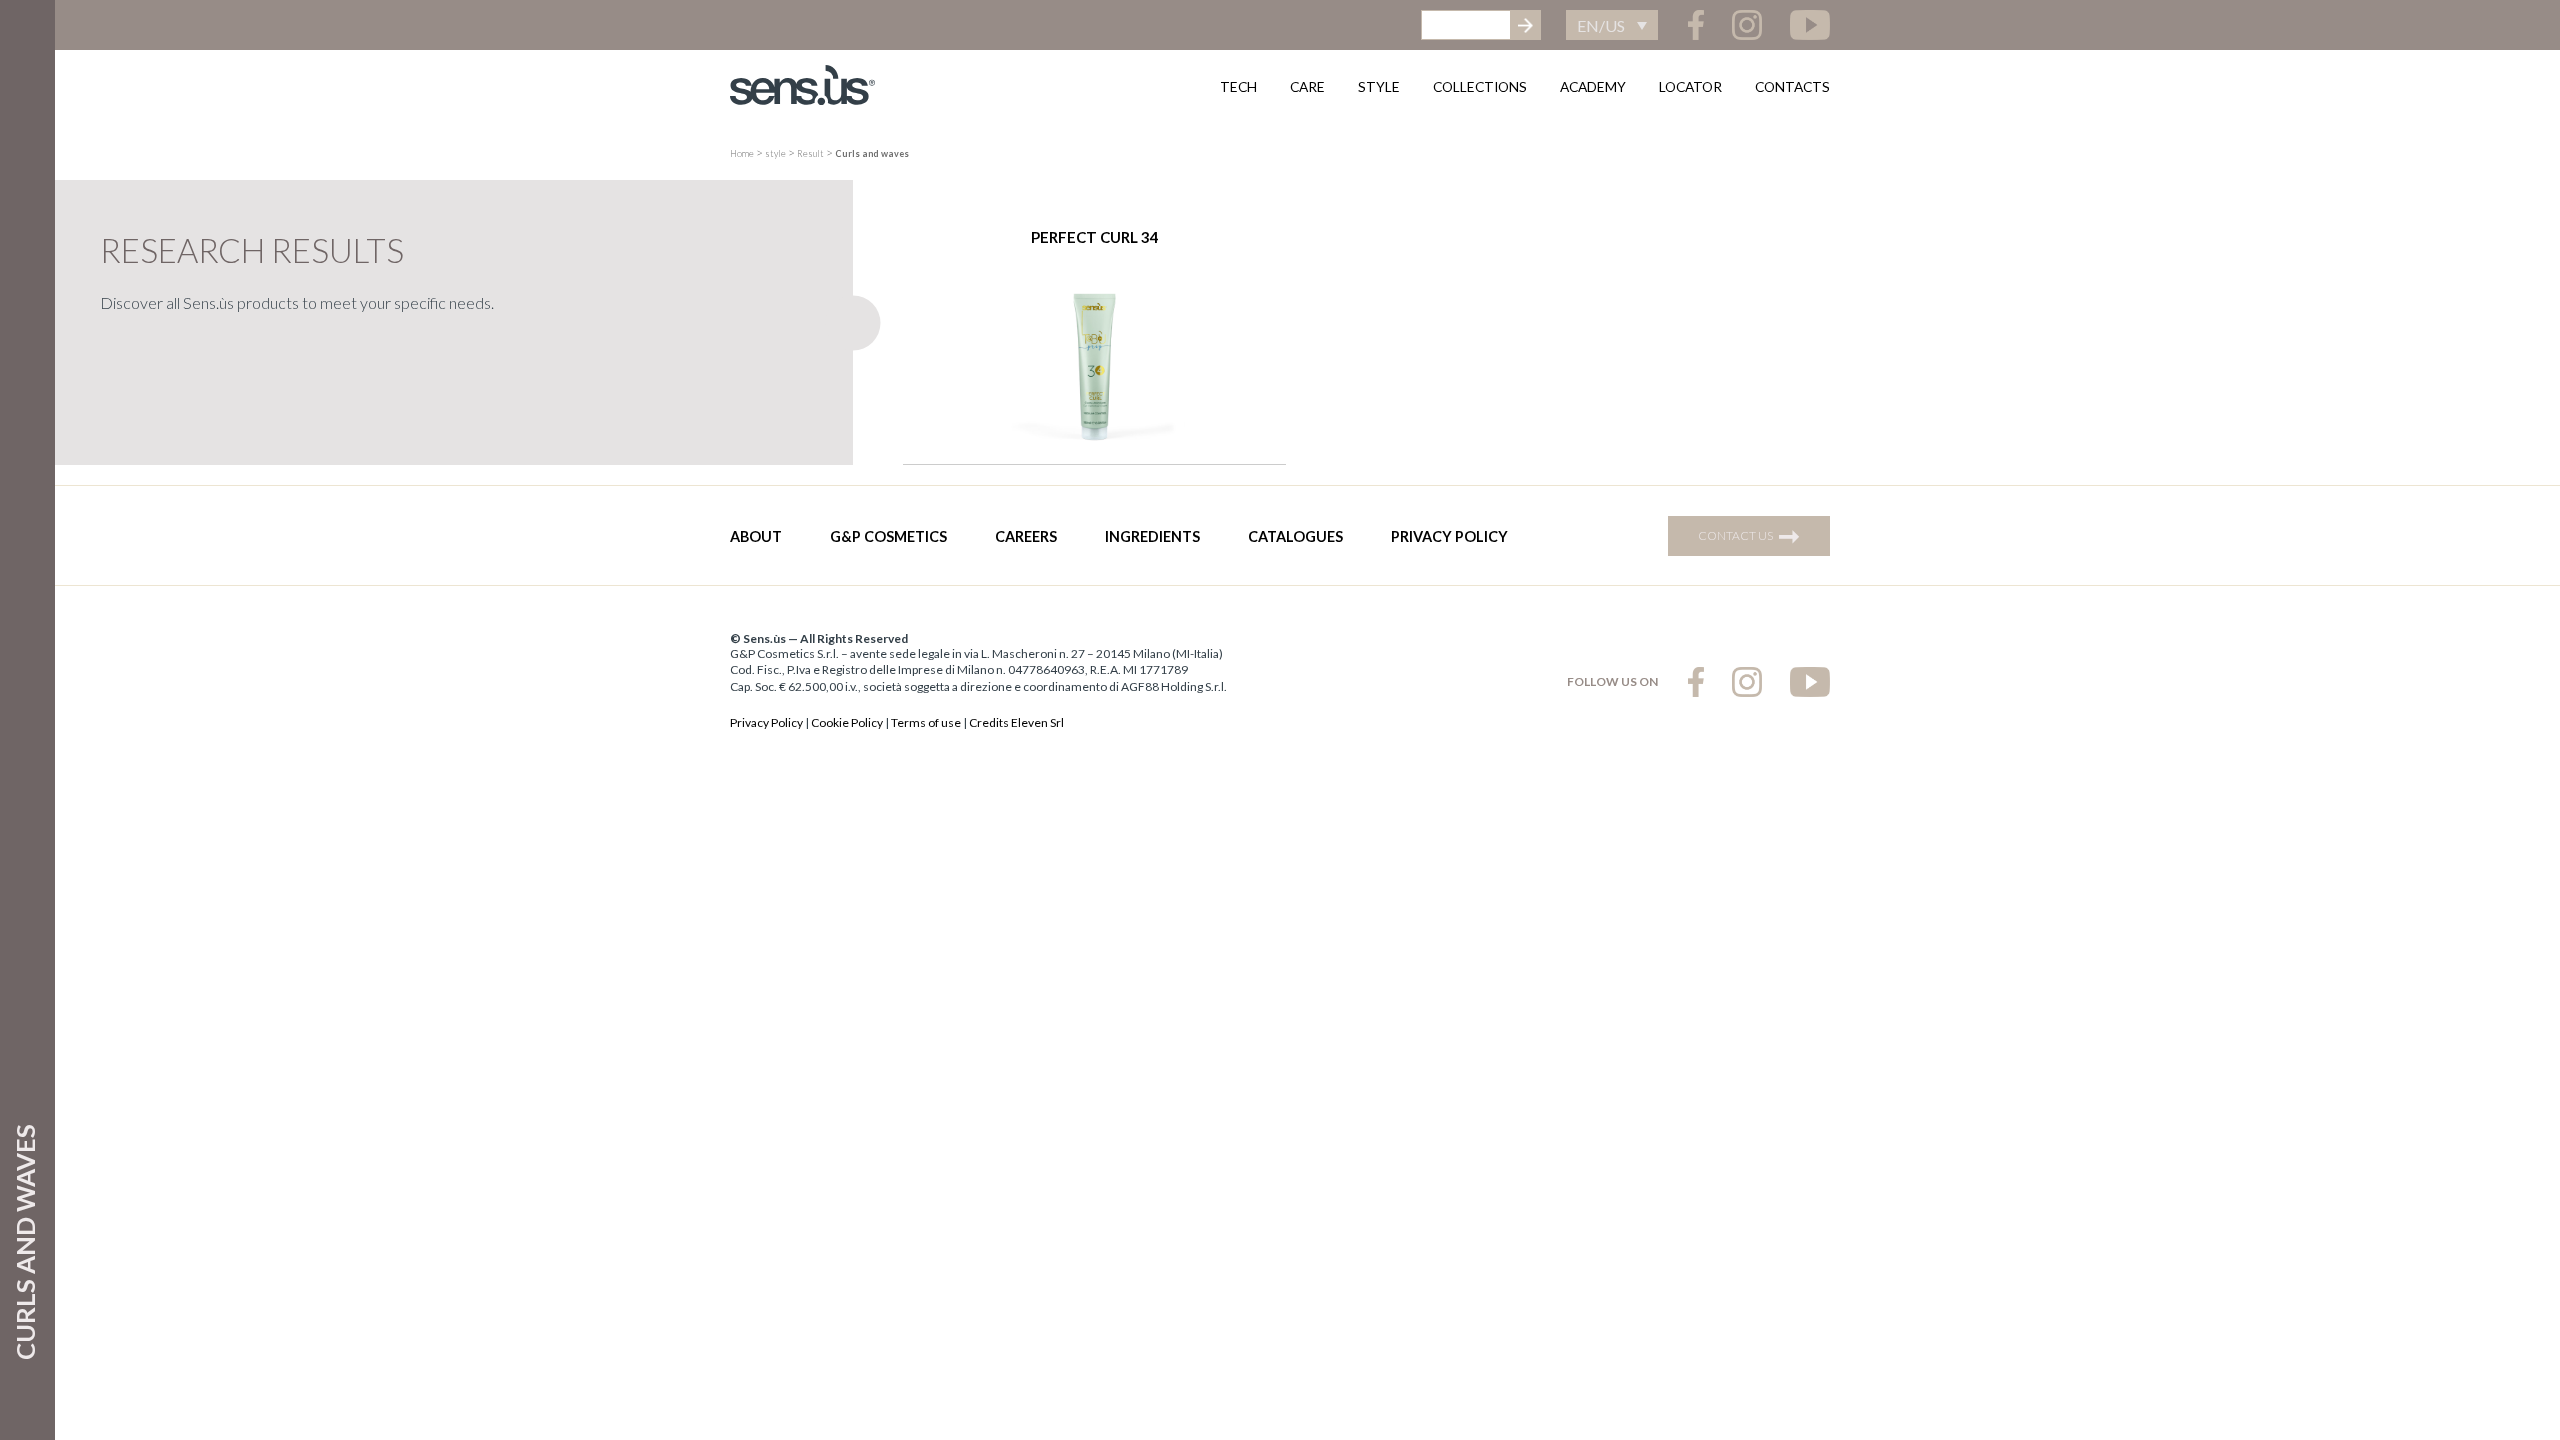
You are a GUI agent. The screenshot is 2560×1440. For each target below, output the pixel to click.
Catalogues (1295, 536)
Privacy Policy (1449, 536)
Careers (1026, 536)
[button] (1612, 25)
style (775, 153)
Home (742, 153)
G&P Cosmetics (888, 536)
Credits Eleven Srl (1016, 722)
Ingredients (1152, 536)
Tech (1238, 86)
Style (1379, 86)
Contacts (1792, 86)
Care (1307, 86)
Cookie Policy (847, 722)
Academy (1593, 86)
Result (810, 153)
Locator (1690, 86)
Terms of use (926, 722)
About (756, 536)
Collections (1480, 86)
